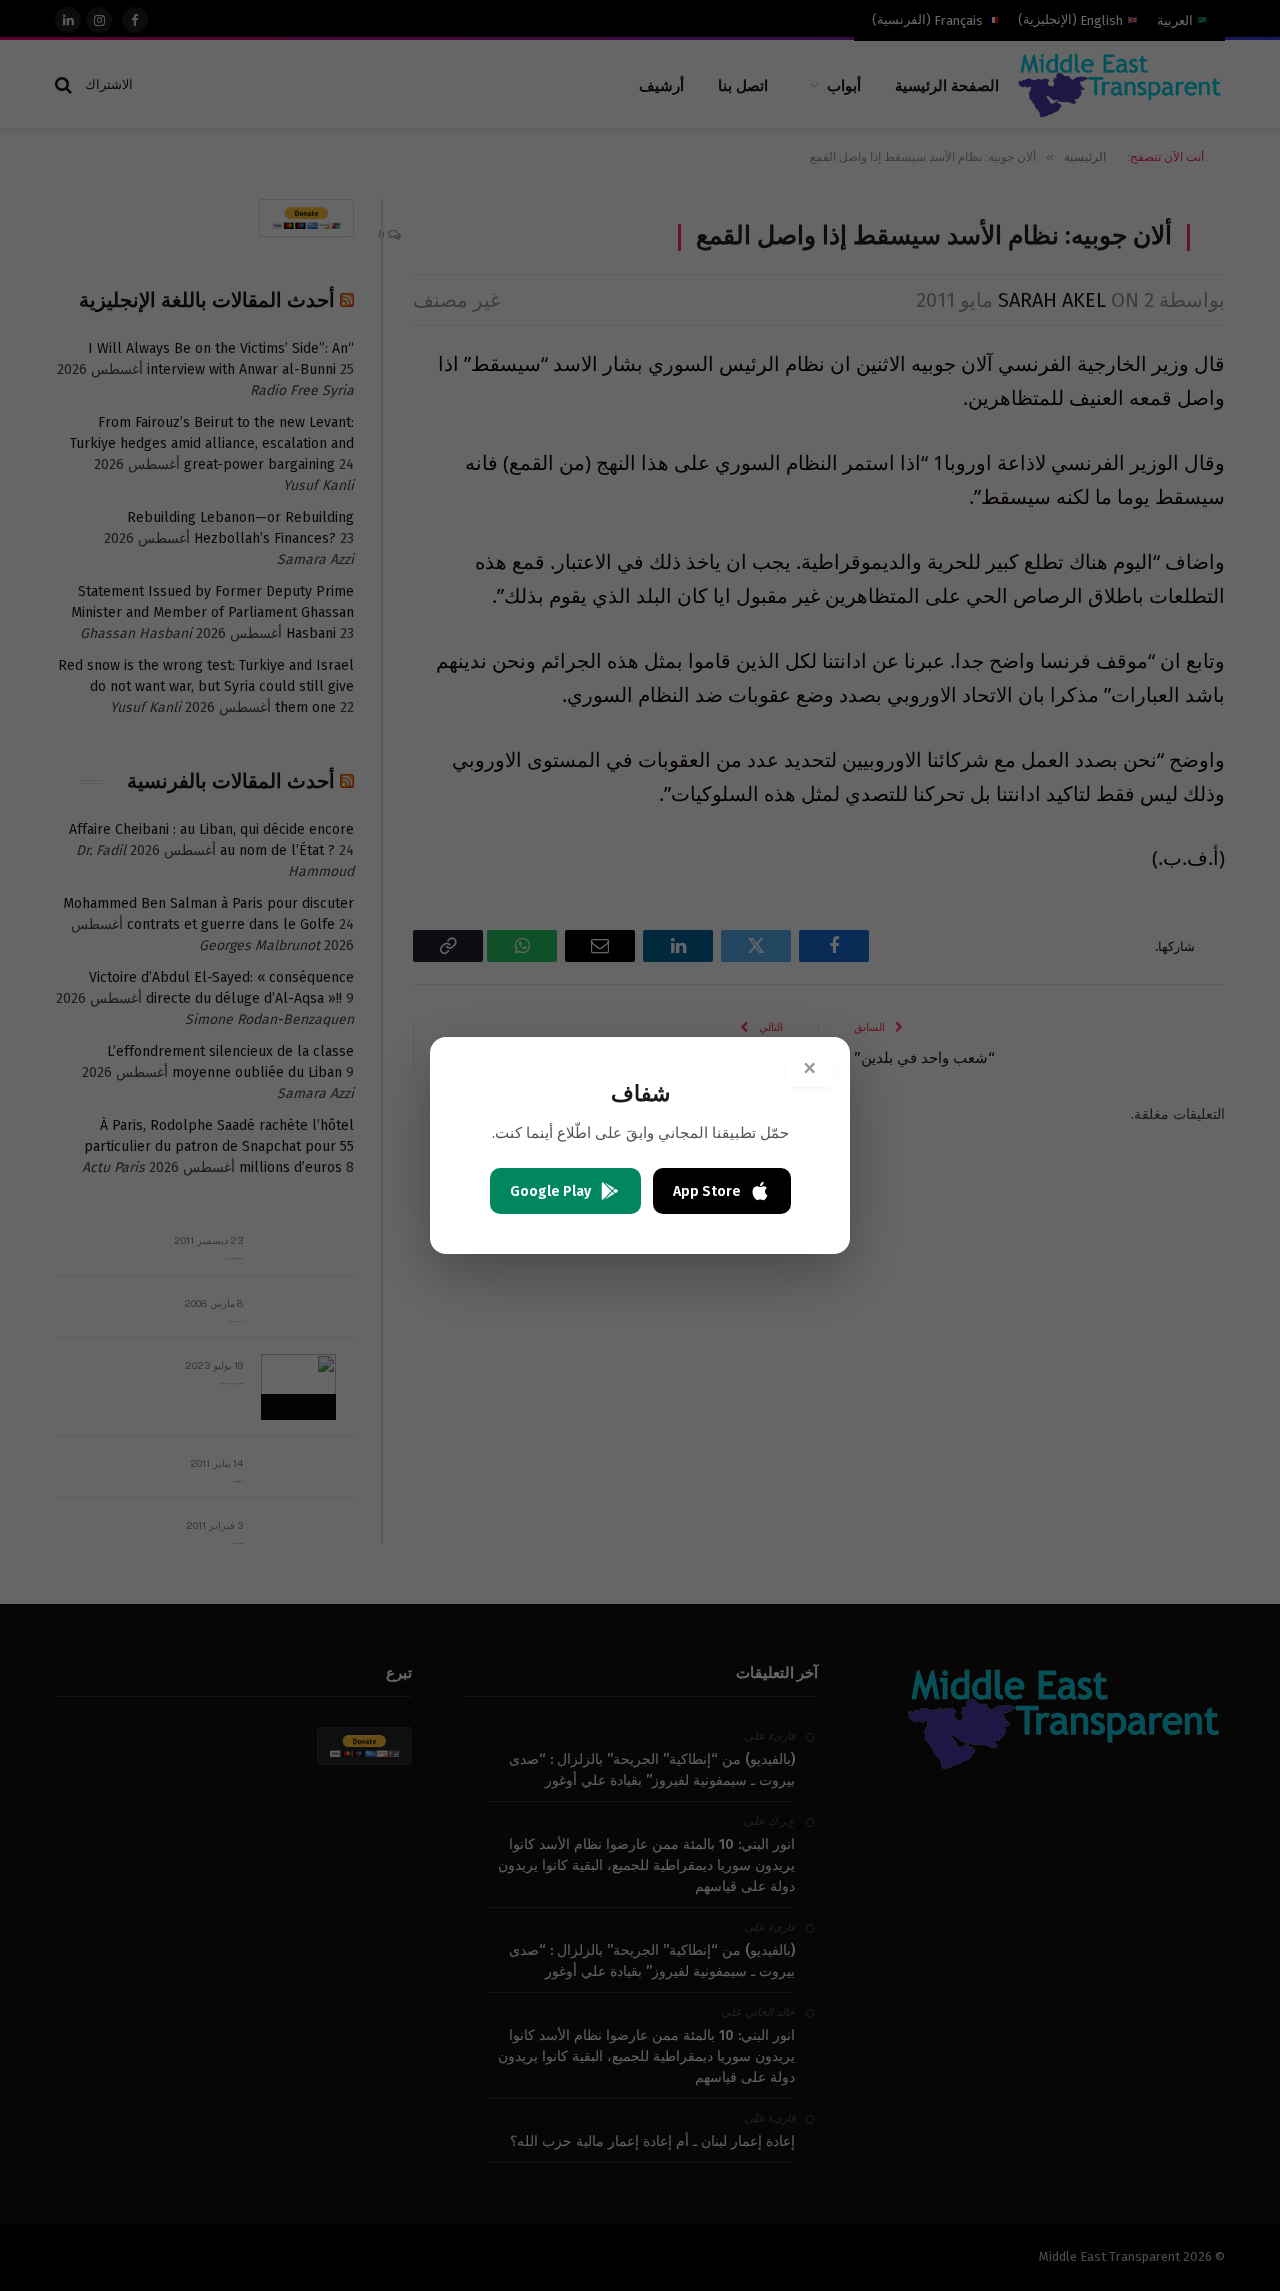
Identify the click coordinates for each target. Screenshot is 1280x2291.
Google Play (550, 1191)
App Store (707, 1191)
